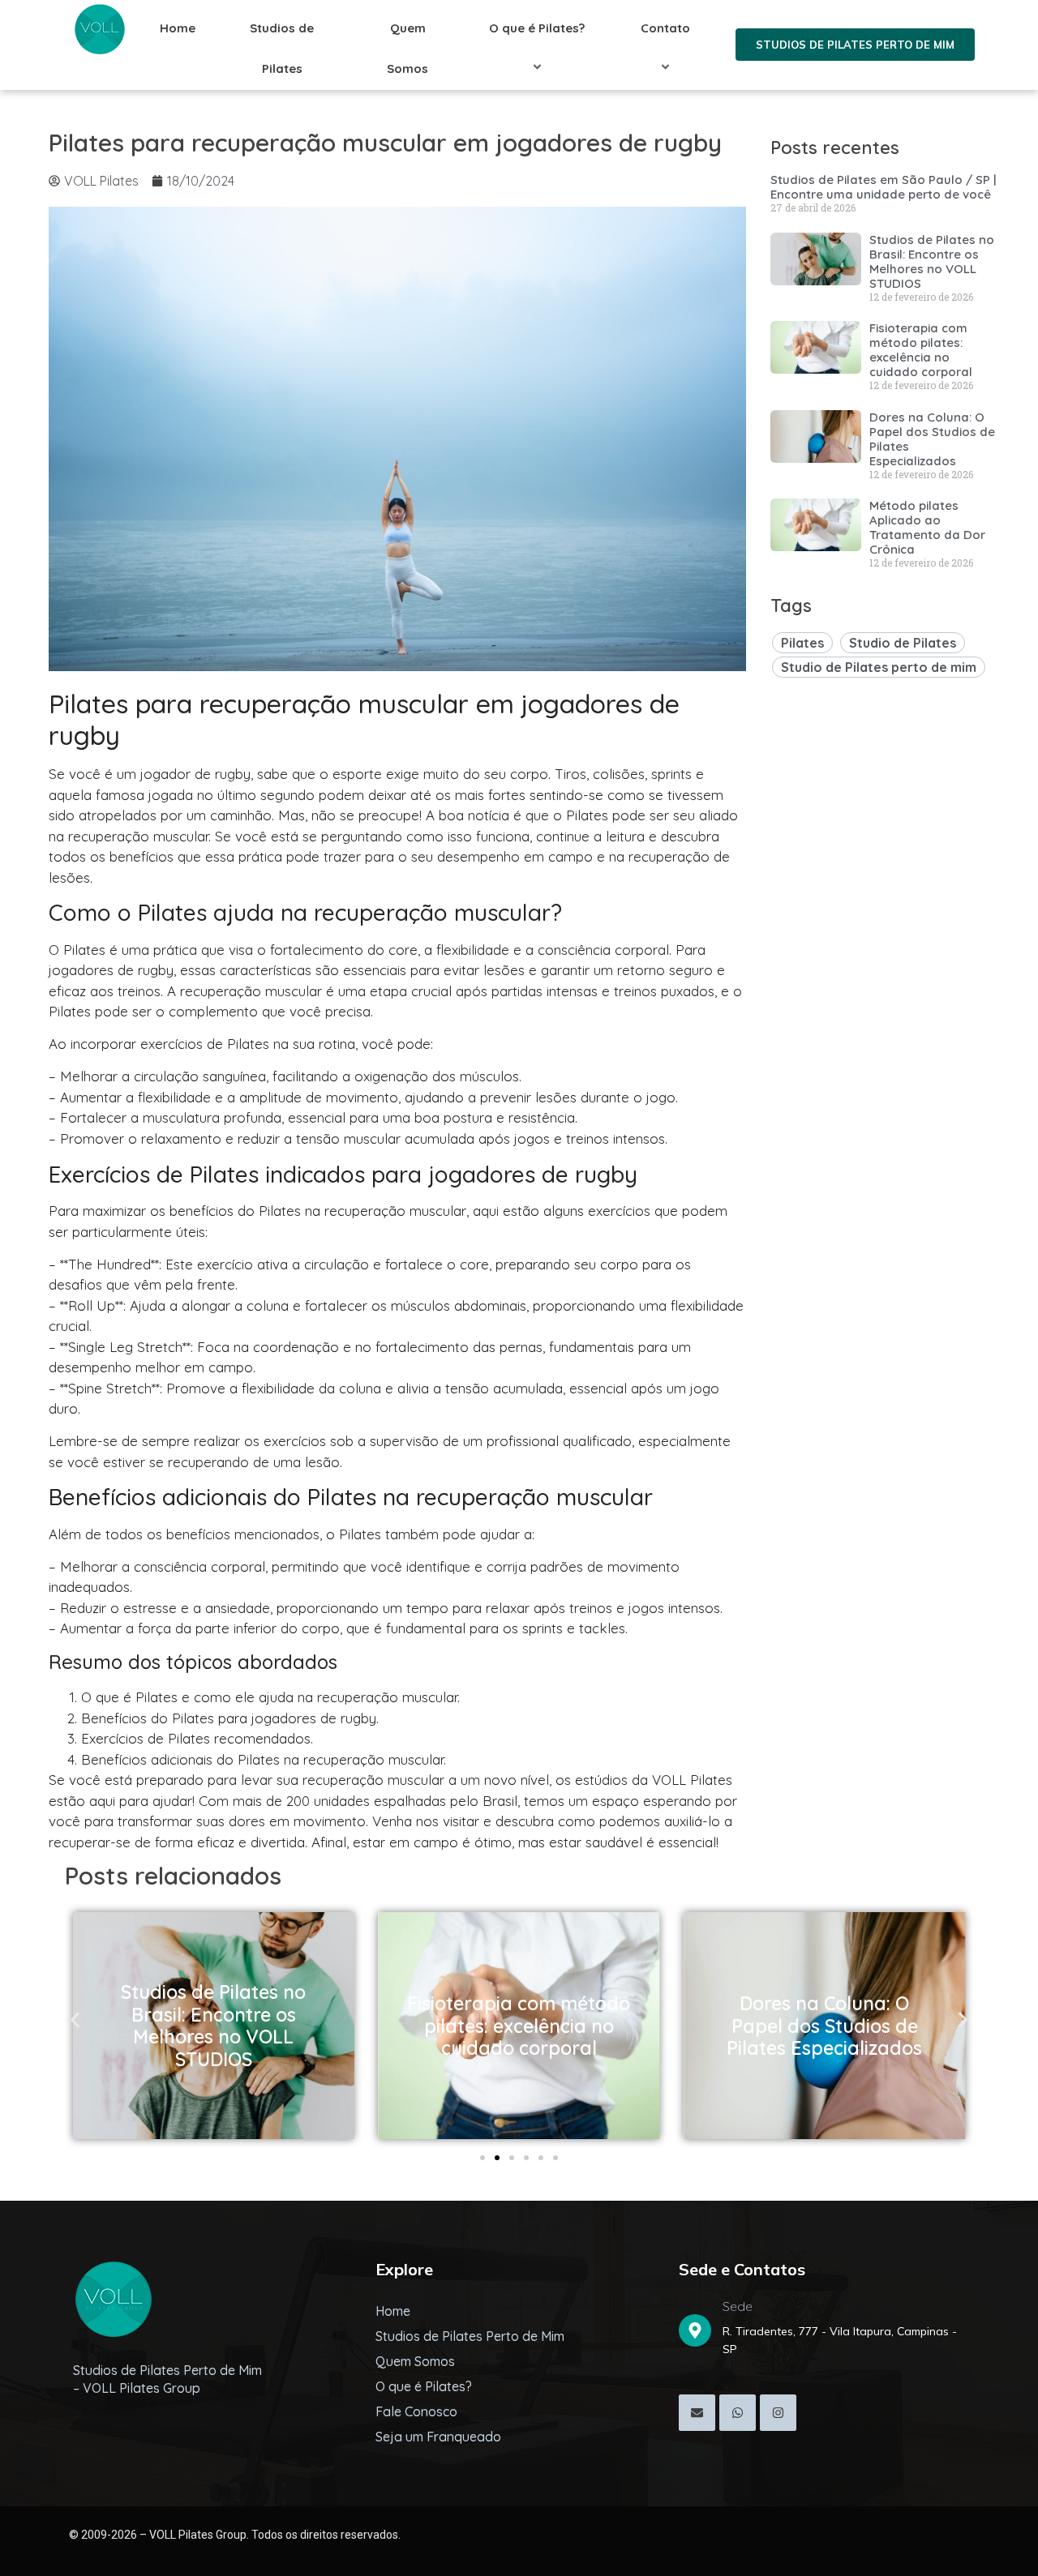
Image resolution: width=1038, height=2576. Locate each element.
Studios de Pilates (282, 48)
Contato (665, 28)
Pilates (802, 643)
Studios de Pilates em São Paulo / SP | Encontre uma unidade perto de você (884, 187)
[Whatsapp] (738, 2413)
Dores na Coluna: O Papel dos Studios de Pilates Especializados (932, 439)
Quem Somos (407, 48)
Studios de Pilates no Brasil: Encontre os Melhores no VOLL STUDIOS (932, 261)
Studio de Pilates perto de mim (879, 667)
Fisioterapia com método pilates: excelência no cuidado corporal (921, 350)
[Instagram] (778, 2413)
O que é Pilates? (537, 28)
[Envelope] (697, 2413)
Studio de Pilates (903, 643)
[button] (75, 2020)
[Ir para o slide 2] (497, 2158)
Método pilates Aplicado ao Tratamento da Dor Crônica (927, 527)
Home (178, 28)
